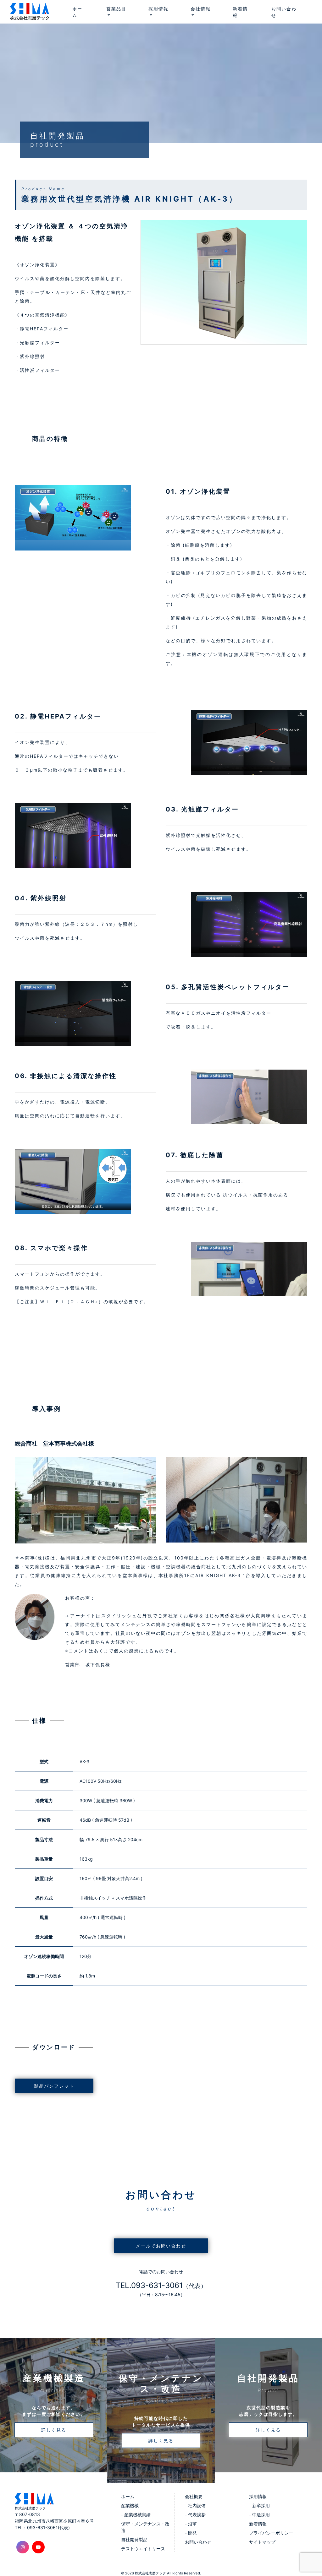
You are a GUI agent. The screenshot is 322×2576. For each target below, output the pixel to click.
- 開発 (191, 2533)
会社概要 (194, 2496)
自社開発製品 (134, 2539)
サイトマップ (262, 2542)
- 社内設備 (195, 2505)
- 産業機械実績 (136, 2515)
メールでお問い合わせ (161, 2246)
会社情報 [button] (201, 9)
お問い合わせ (284, 12)
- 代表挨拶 (195, 2515)
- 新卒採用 (259, 2505)
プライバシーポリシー (271, 2533)
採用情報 (258, 2496)
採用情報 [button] (158, 9)
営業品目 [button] (116, 9)
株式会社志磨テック (150, 2573)
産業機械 (130, 2505)
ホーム (77, 12)
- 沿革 (191, 2524)
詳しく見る (54, 2430)
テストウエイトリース (143, 2549)
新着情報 (240, 12)
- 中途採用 (259, 2515)
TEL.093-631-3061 (161, 2285)
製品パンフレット (54, 2086)
